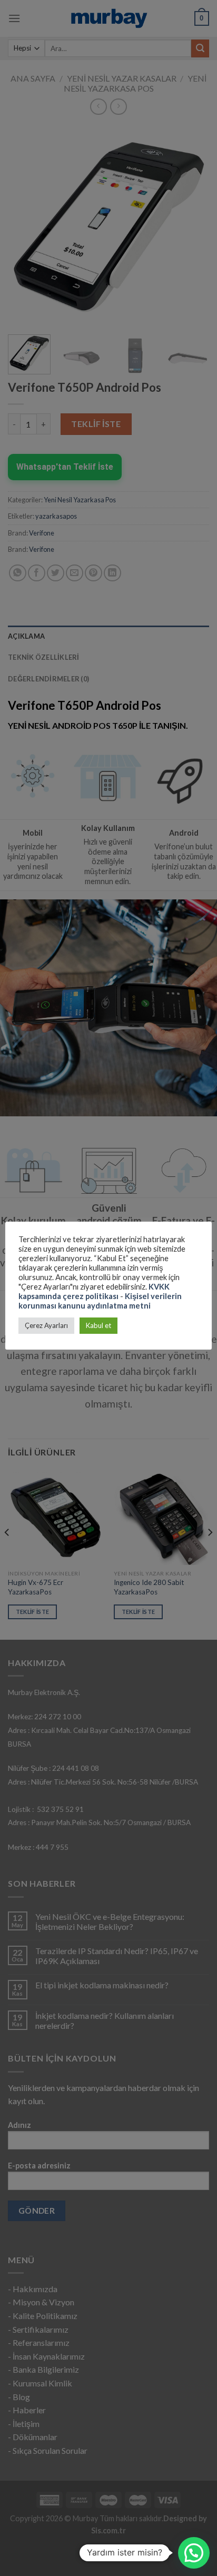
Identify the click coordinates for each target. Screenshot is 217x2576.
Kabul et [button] (98, 1325)
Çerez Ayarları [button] (46, 1325)
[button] (194, 2553)
